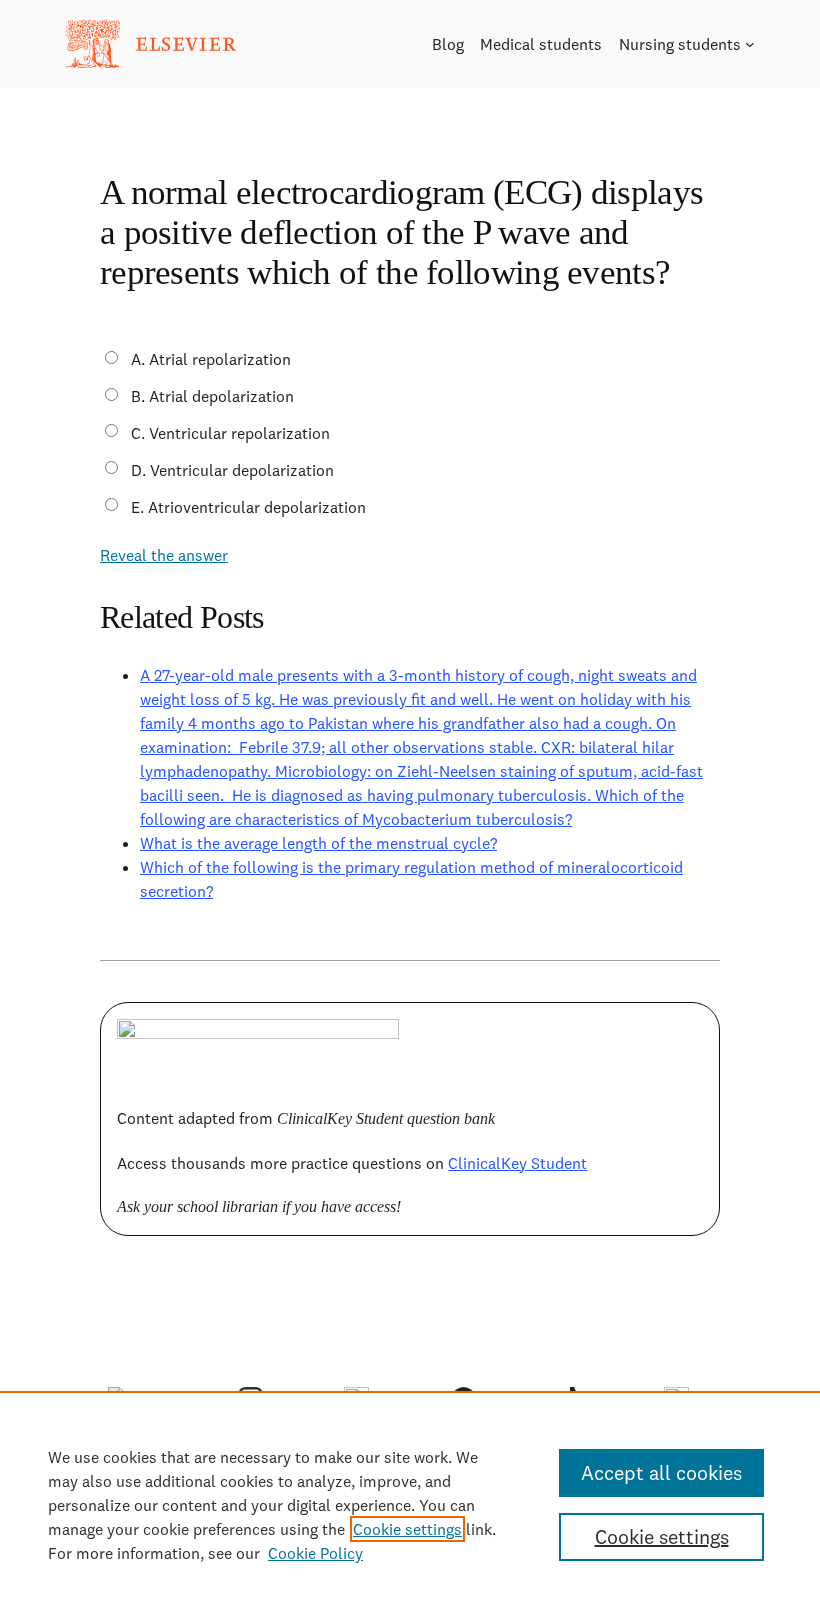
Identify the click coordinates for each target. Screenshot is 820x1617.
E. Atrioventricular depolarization (248, 507)
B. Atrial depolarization (212, 396)
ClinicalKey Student (517, 1163)
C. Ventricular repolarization (230, 433)
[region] (410, 1504)
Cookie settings (407, 1529)
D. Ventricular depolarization (232, 470)
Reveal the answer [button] (164, 555)
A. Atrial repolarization (211, 359)
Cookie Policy (315, 1553)
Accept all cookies (661, 1472)
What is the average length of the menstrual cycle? (318, 843)
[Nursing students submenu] (750, 44)
